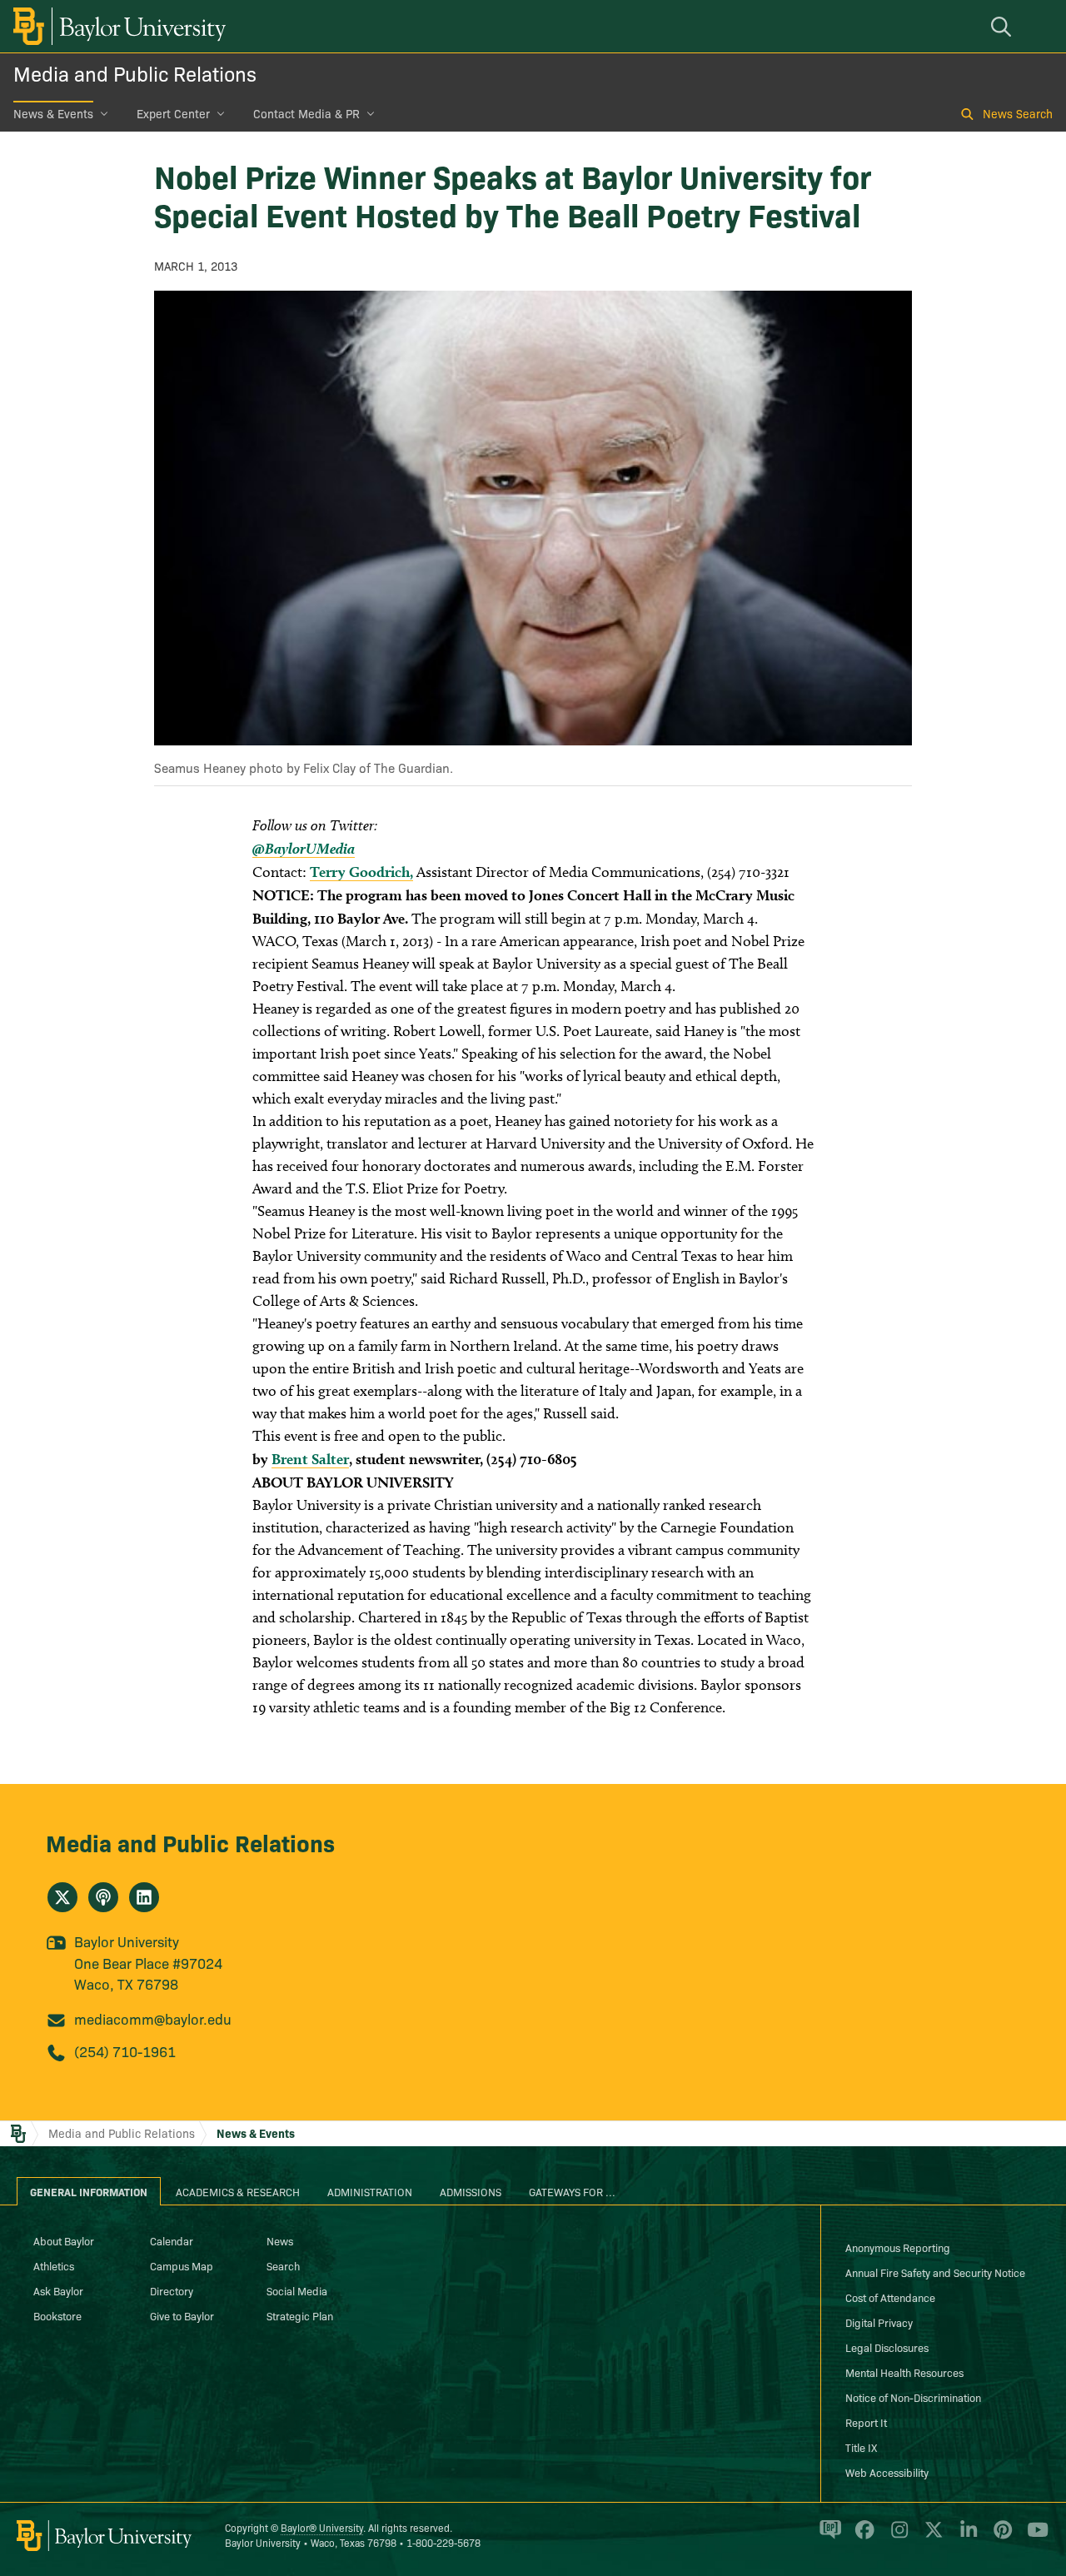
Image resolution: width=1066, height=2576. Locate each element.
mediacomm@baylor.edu (153, 2018)
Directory (172, 2290)
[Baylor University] (117, 26)
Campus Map (182, 2265)
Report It (866, 2422)
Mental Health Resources (904, 2372)
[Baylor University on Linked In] (966, 2537)
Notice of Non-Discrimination (913, 2397)
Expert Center (173, 113)
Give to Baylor (182, 2315)
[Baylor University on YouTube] (1034, 2537)
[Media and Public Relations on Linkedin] (144, 1897)
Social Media (297, 2290)
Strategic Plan (300, 2315)
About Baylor (64, 2240)
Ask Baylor (58, 2290)
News (280, 2240)
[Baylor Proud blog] (827, 2537)
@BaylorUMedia (304, 848)
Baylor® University (322, 2527)
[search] (1004, 26)
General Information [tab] (89, 2191)
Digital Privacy (879, 2322)
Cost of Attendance (890, 2297)
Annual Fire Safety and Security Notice (935, 2272)
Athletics (54, 2265)
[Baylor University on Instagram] (897, 2537)
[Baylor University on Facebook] (862, 2537)
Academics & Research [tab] (238, 2191)
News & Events (53, 113)
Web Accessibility (887, 2472)
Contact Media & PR (306, 113)
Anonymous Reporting (898, 2247)
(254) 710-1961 (125, 2051)
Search (283, 2265)
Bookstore (57, 2315)
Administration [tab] (370, 2191)
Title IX (861, 2447)
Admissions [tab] (471, 2191)
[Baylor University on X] (931, 2537)
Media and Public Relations (135, 73)
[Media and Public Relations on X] (62, 1897)
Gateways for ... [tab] (572, 2191)
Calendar (172, 2240)
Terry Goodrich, (361, 872)
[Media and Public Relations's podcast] (103, 1897)
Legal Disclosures (887, 2347)
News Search (1018, 113)
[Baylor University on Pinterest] (1000, 2537)
